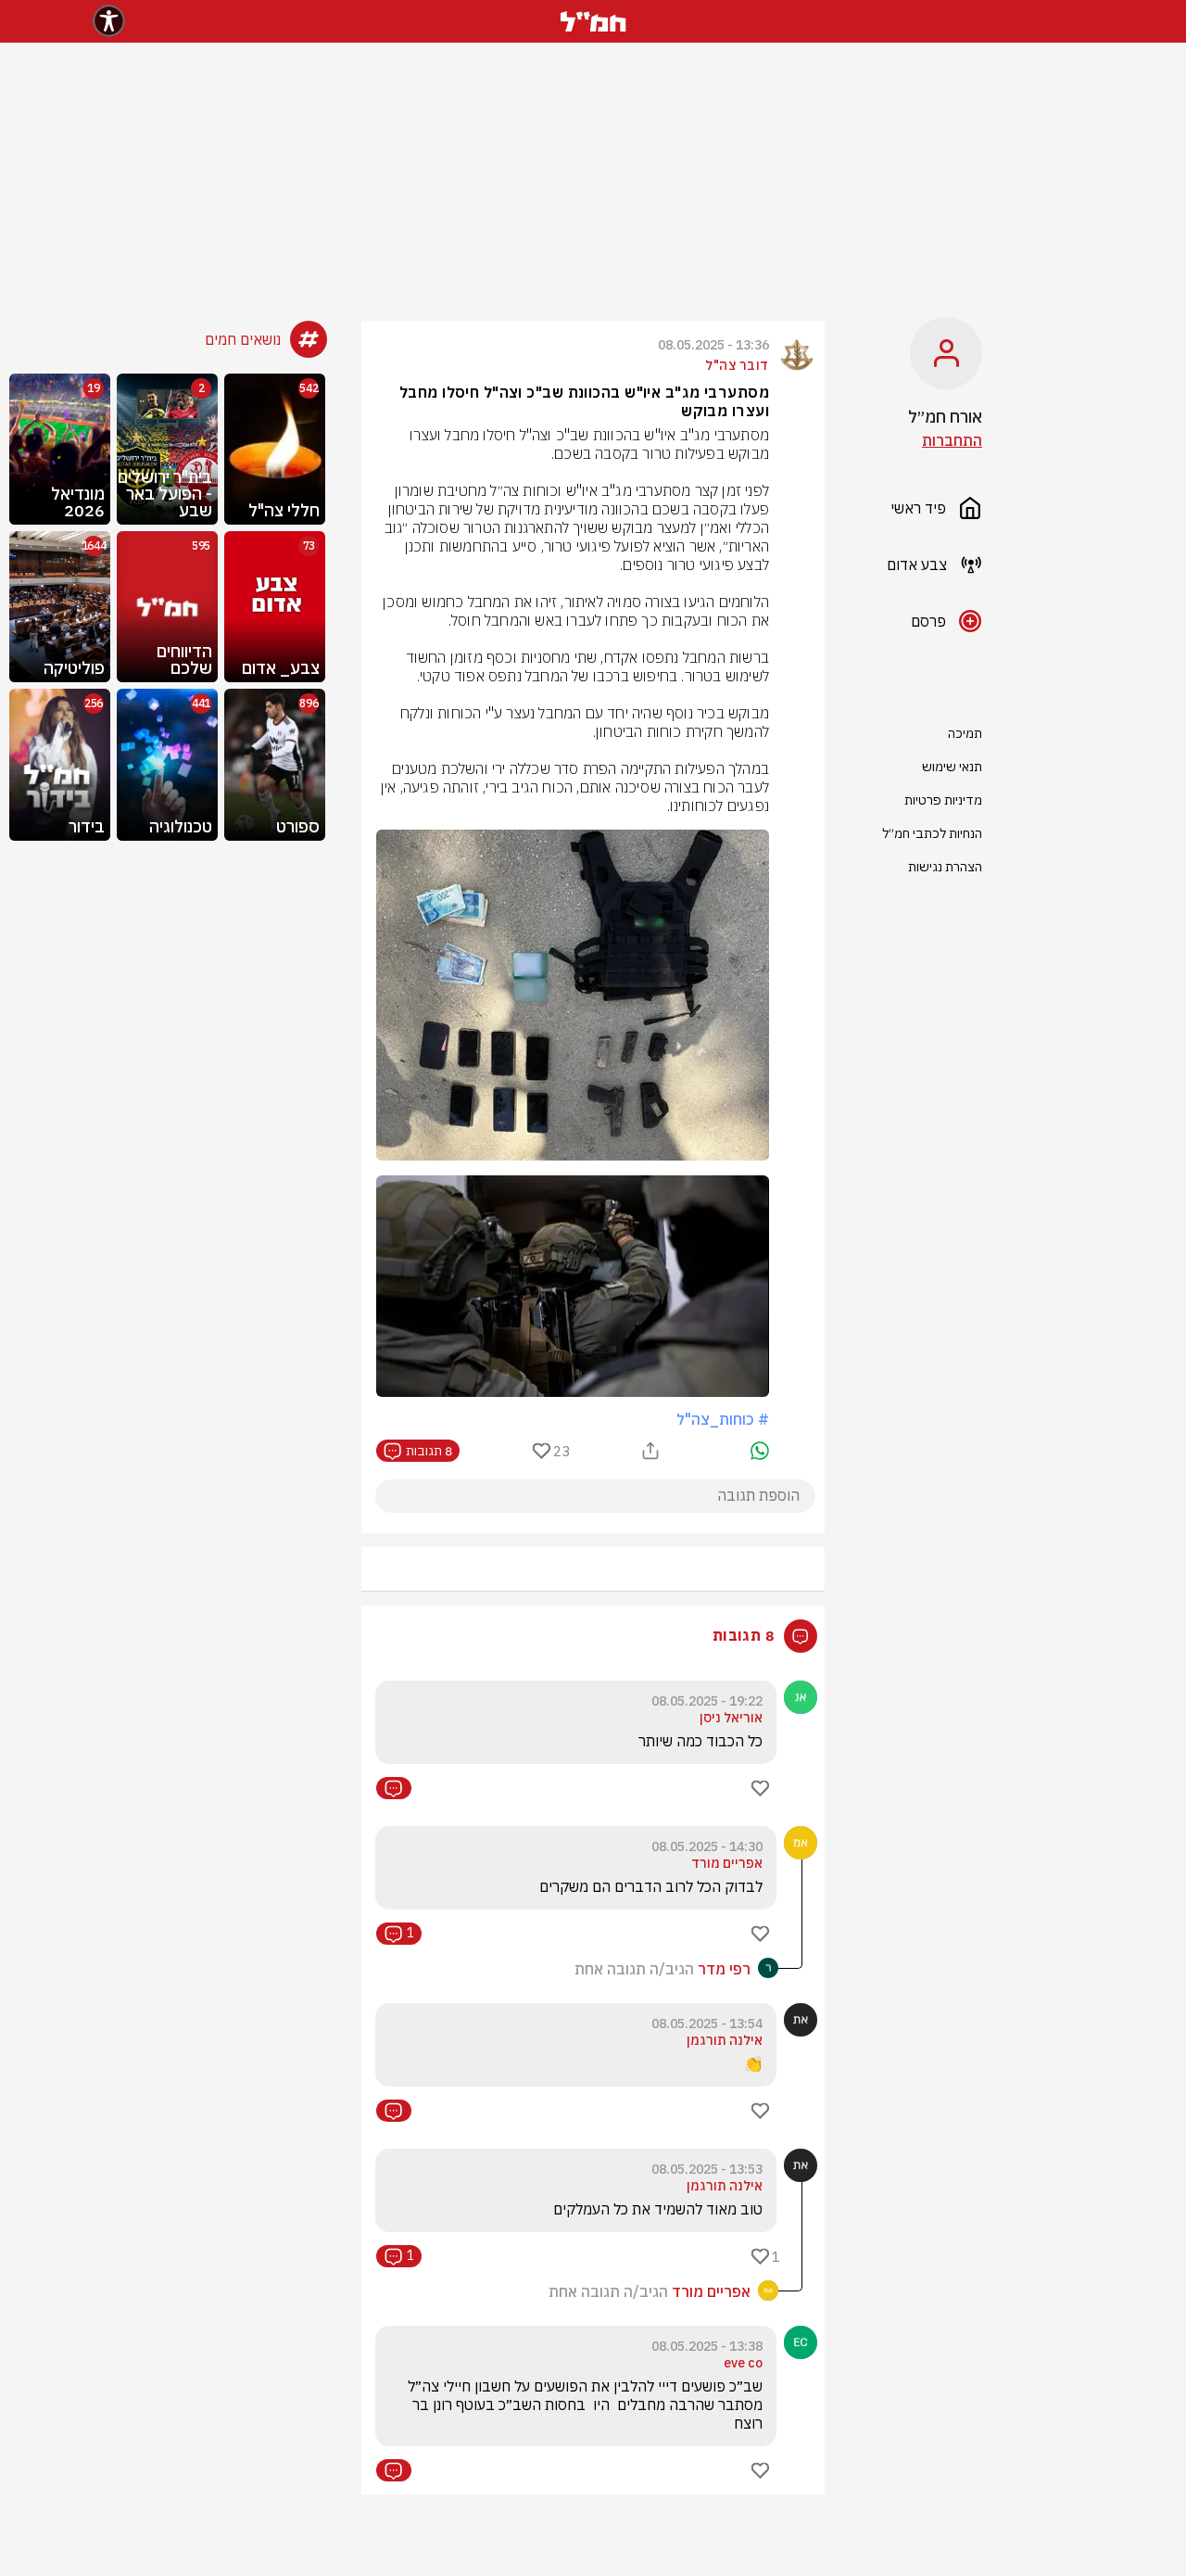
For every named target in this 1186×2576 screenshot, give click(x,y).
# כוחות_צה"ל (723, 1419)
